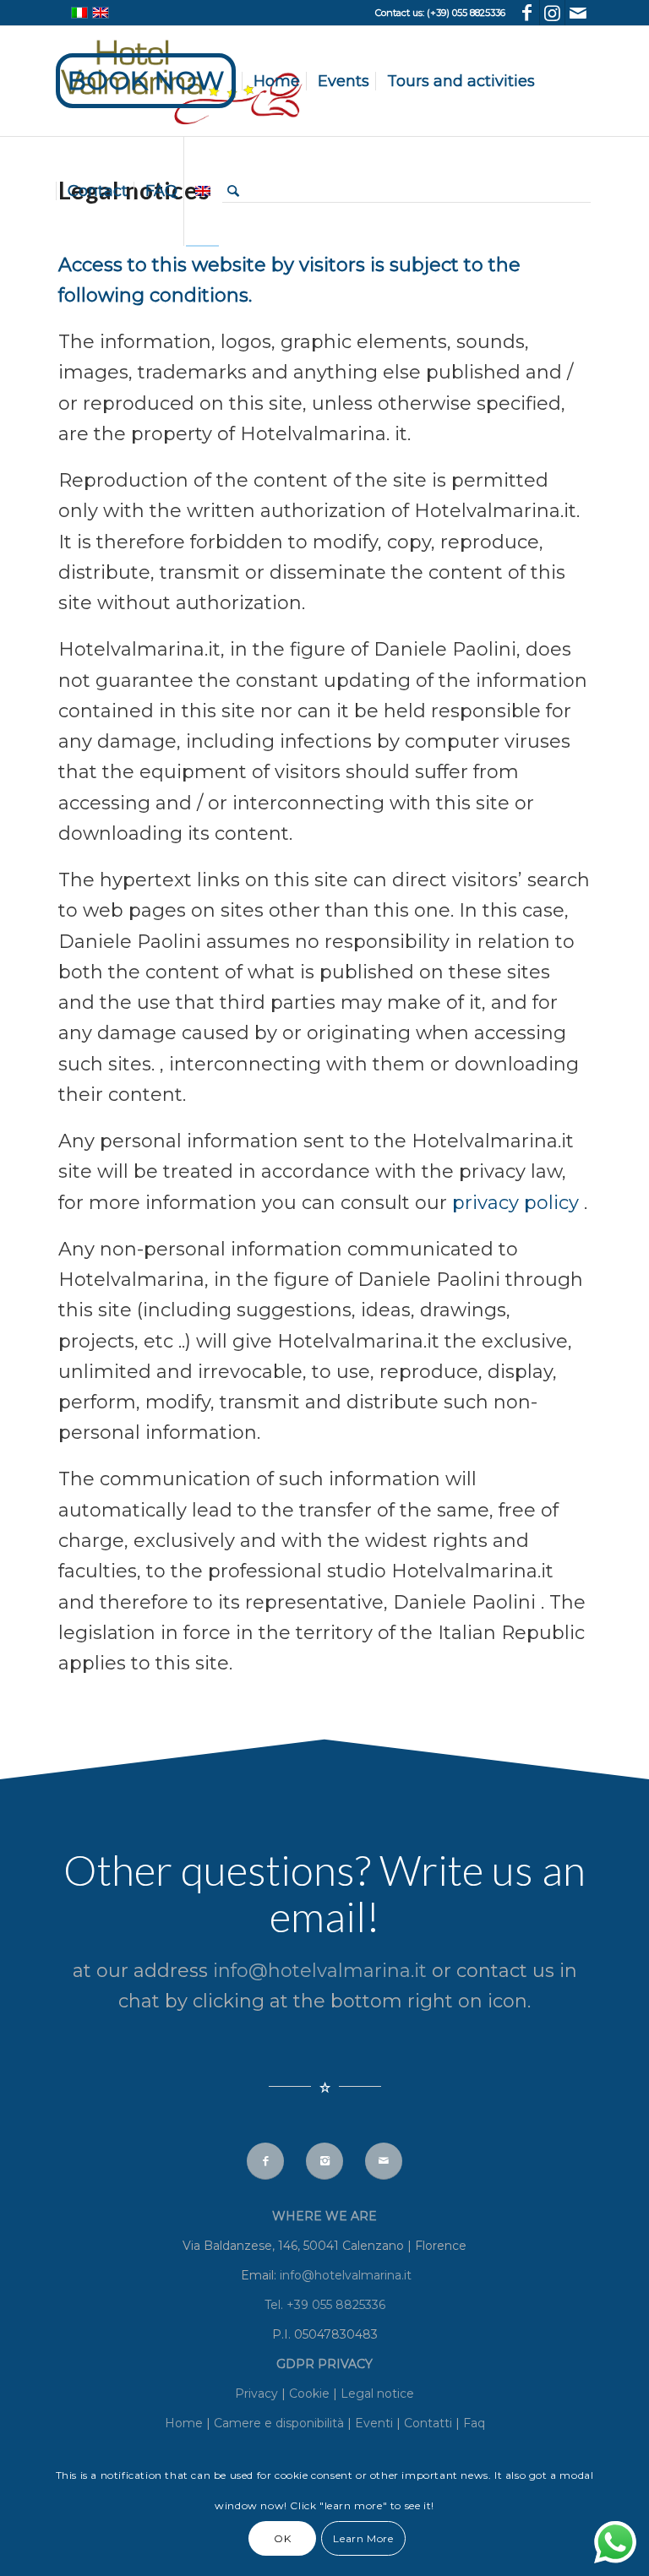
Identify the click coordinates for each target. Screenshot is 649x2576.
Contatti (428, 2423)
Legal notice (377, 2394)
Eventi (374, 2423)
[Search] (233, 191)
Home (184, 2423)
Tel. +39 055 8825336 (325, 2305)
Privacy (258, 2394)
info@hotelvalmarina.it (322, 1971)
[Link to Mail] (578, 13)
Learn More (363, 2538)
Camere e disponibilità (279, 2423)
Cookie (311, 2394)
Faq (474, 2423)
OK (282, 2538)
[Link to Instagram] (552, 13)
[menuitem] (151, 81)
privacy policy (518, 1203)
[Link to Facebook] (527, 13)
